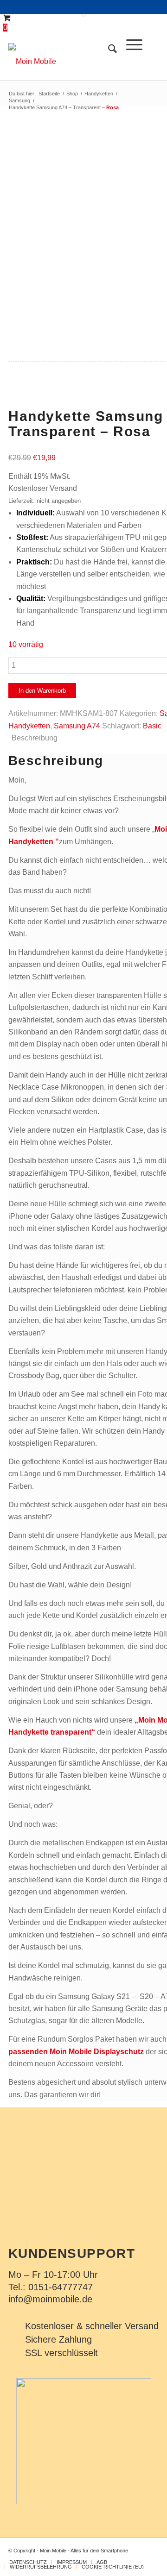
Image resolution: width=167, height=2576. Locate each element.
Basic (152, 726)
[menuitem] (108, 62)
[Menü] (130, 62)
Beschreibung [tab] (35, 738)
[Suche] (108, 62)
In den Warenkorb (42, 691)
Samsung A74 (77, 726)
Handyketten (29, 726)
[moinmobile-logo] (68, 62)
